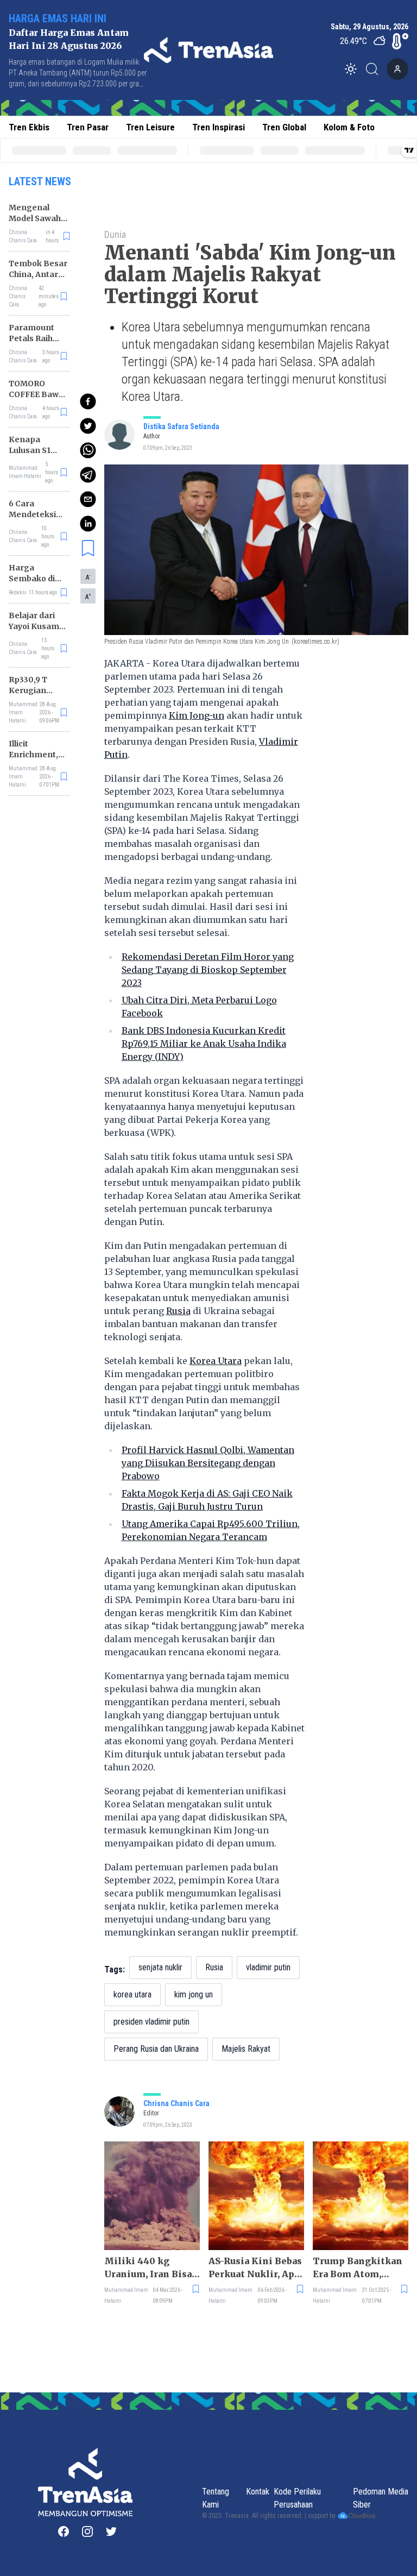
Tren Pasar (88, 127)
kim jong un (194, 1994)
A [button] (88, 577)
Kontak (258, 2492)
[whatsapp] (88, 450)
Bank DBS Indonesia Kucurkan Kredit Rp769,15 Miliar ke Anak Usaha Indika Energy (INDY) (204, 1044)
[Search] (375, 69)
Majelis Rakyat (246, 2049)
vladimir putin (268, 1967)
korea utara (132, 1994)
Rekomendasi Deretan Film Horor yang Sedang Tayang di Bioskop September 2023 (208, 970)
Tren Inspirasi (219, 127)
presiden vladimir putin (151, 2022)
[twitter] (88, 426)
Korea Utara (216, 1361)
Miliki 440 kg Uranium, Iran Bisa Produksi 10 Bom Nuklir (148, 2268)
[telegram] (88, 475)
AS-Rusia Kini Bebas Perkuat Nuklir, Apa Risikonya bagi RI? (255, 2268)
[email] (88, 499)
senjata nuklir (160, 1967)
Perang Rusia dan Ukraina (156, 2049)
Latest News (40, 181)
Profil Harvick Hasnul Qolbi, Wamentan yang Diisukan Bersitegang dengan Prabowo (208, 1463)
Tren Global (284, 127)
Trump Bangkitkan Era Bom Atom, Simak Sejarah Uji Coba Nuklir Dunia (358, 2268)
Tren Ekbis (29, 127)
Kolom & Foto (349, 127)
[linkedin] (88, 524)
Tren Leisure (150, 127)
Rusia (178, 1311)
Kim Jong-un (197, 715)
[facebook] (88, 401)
